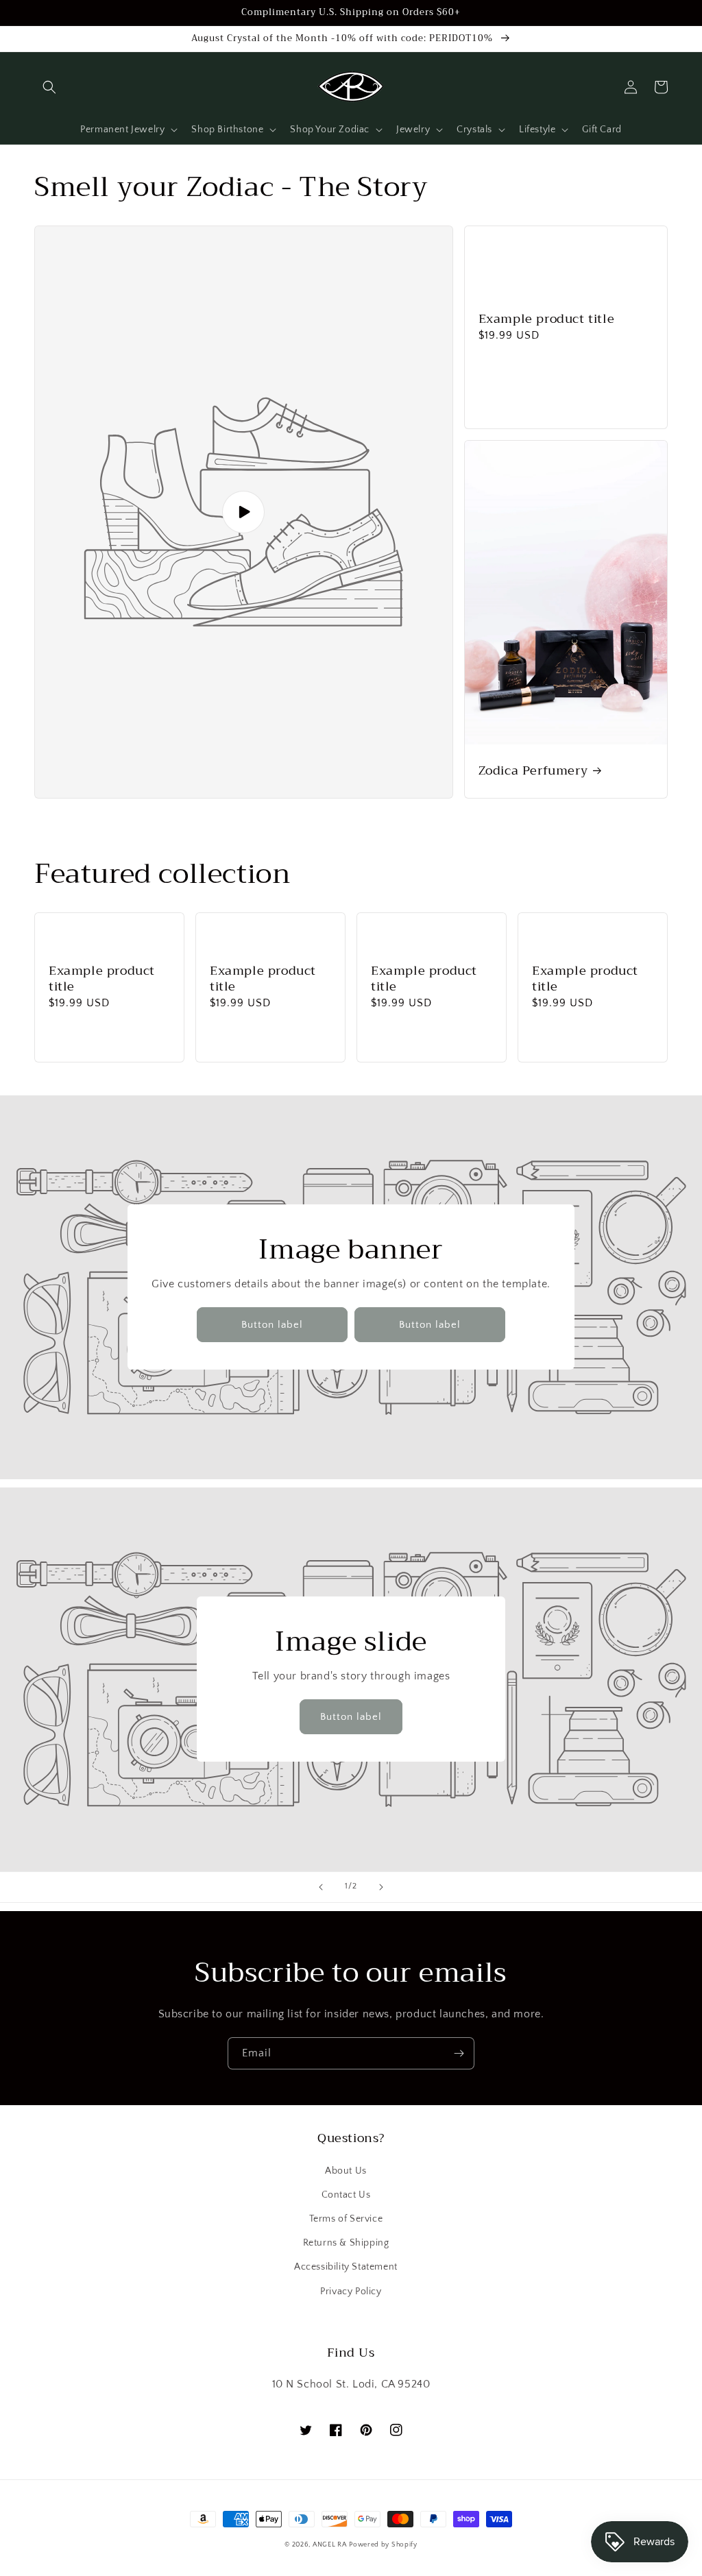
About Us (346, 2171)
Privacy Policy (351, 2292)
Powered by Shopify (383, 2545)
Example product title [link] (547, 319)
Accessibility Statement (346, 2267)
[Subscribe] (459, 2053)
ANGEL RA (330, 2545)
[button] (49, 87)
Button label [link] (272, 1325)
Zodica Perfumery (533, 771)
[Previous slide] (321, 1887)
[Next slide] (381, 1887)
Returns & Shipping (346, 2243)
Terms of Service (346, 2219)
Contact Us (346, 2195)
